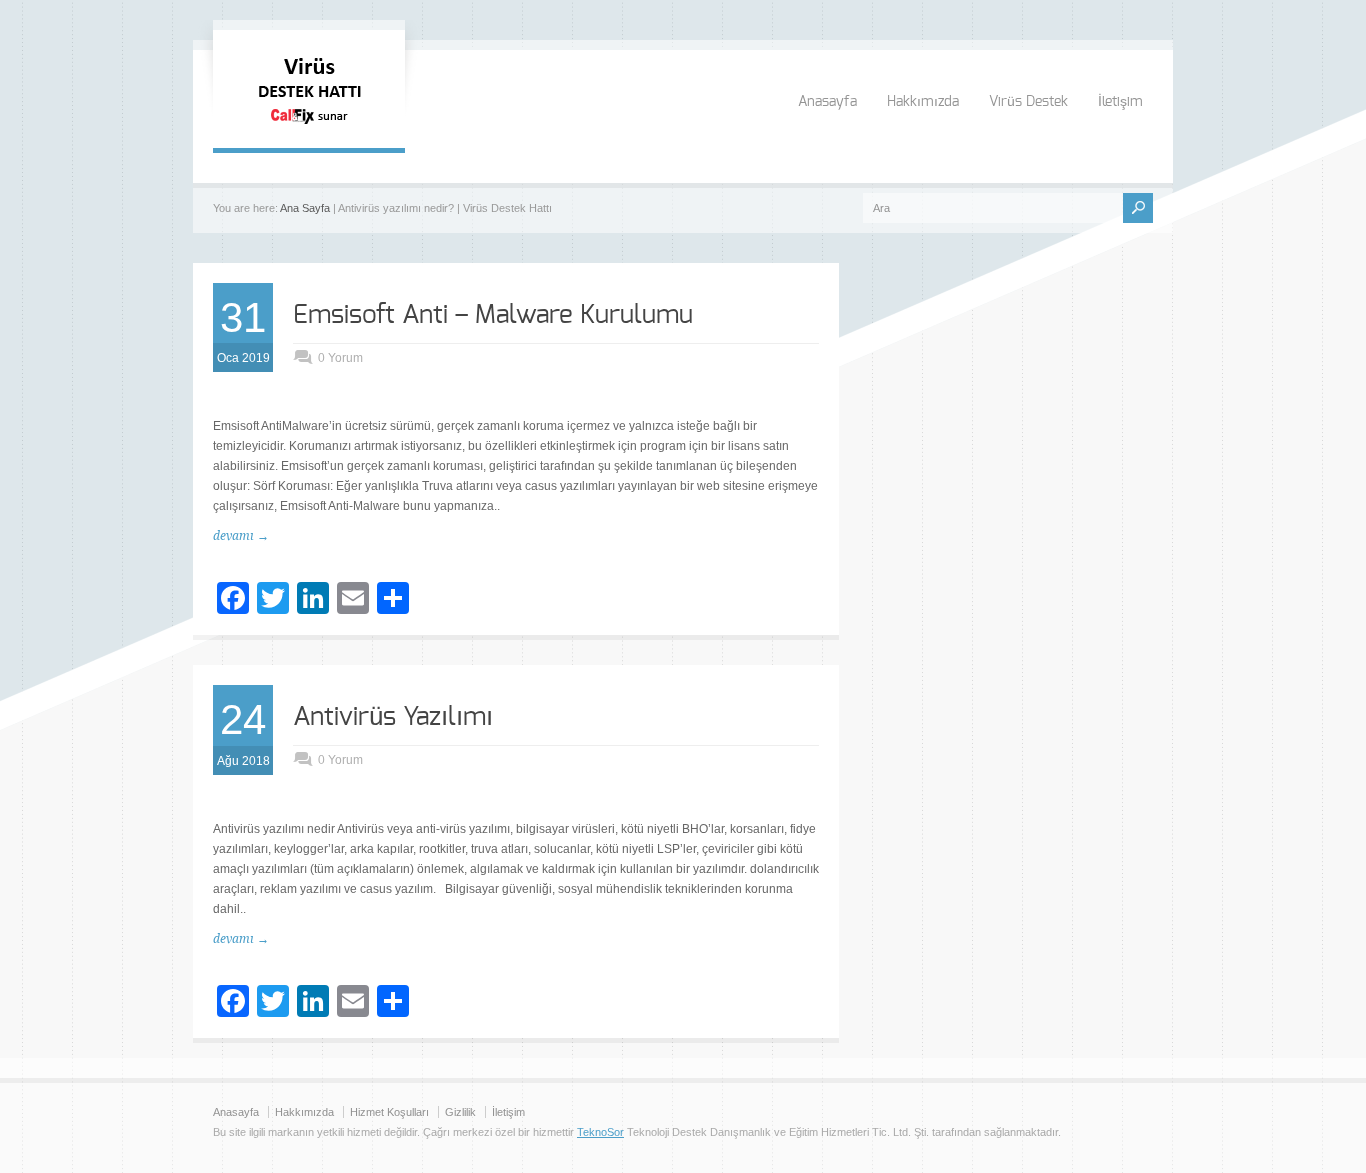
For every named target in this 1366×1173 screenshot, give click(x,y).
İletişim (1120, 102)
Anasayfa (827, 102)
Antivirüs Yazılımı (393, 717)
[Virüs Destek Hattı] (309, 128)
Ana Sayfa (305, 208)
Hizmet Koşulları (389, 1112)
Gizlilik (460, 1112)
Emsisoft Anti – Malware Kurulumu (493, 315)
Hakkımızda (923, 102)
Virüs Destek (1028, 102)
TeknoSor (600, 1132)
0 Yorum (340, 358)
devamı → (241, 536)
